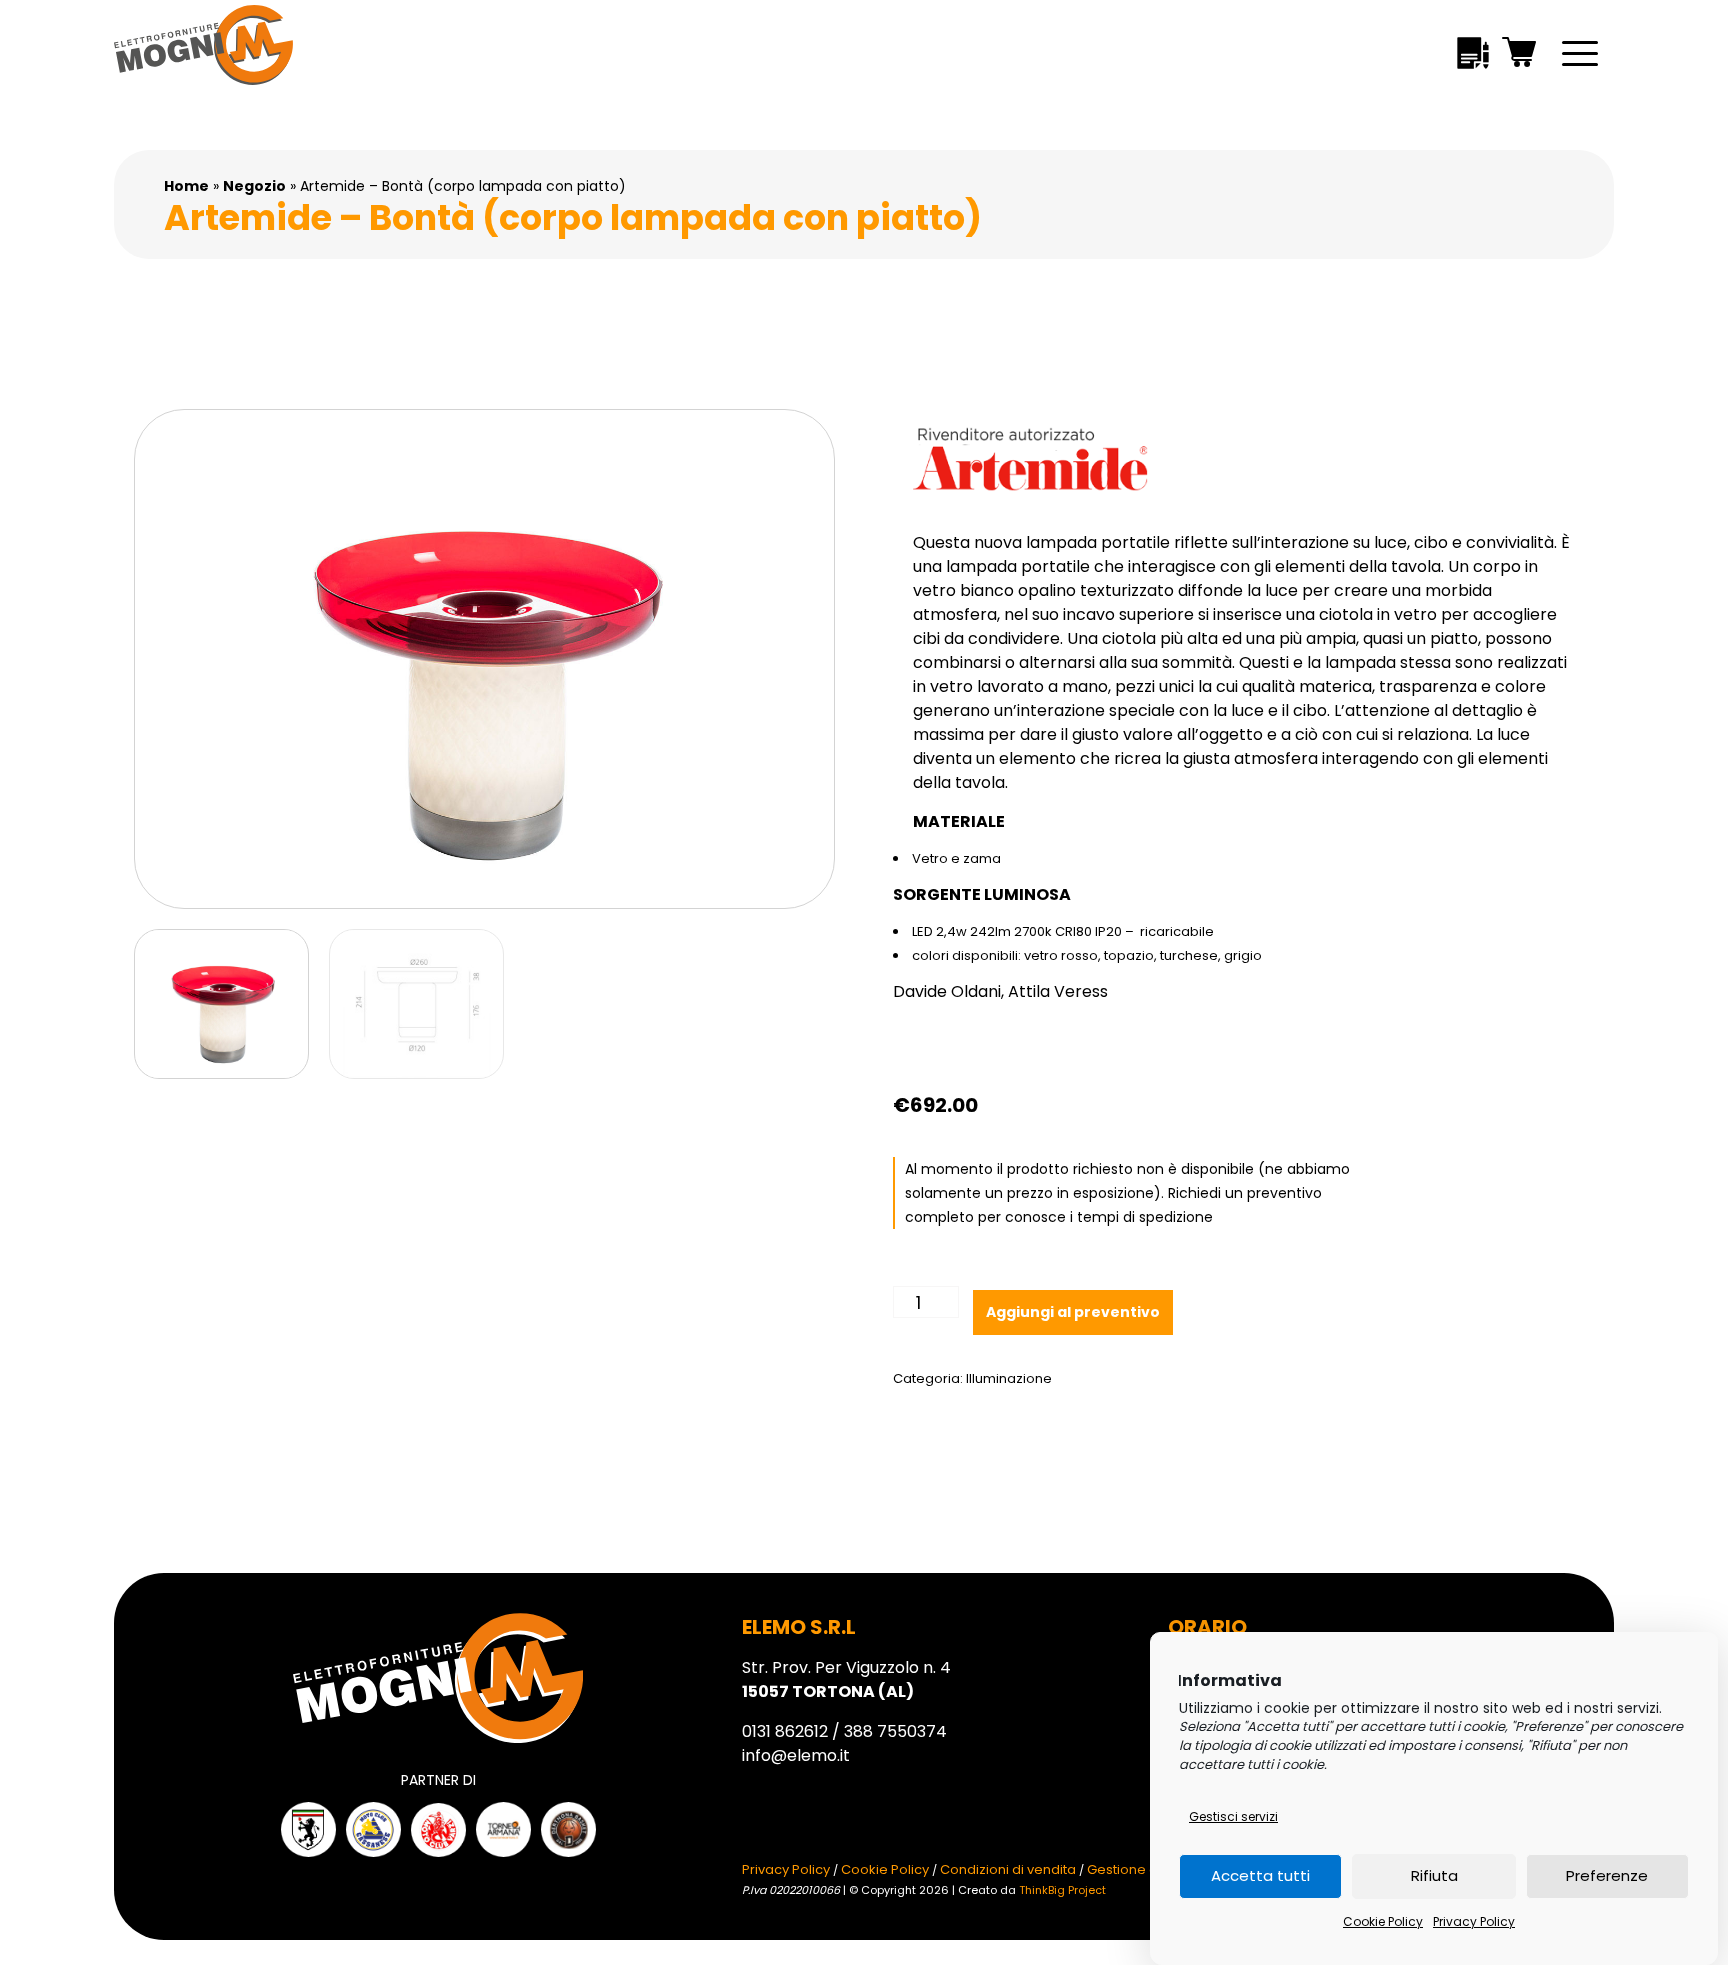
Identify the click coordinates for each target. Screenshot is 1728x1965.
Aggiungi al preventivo (1073, 1312)
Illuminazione (1009, 1378)
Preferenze (1607, 1876)
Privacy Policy (1474, 1921)
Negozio (254, 186)
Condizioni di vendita (1008, 1869)
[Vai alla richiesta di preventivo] (1473, 56)
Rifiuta (1434, 1876)
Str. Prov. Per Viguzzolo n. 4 (846, 1679)
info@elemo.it (796, 1755)
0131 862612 (785, 1731)
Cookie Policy (1383, 1921)
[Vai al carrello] (1520, 55)
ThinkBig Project (1062, 1890)
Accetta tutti (1260, 1876)
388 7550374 (895, 1731)
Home (186, 186)
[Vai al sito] (308, 1829)
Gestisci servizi (1233, 1816)
